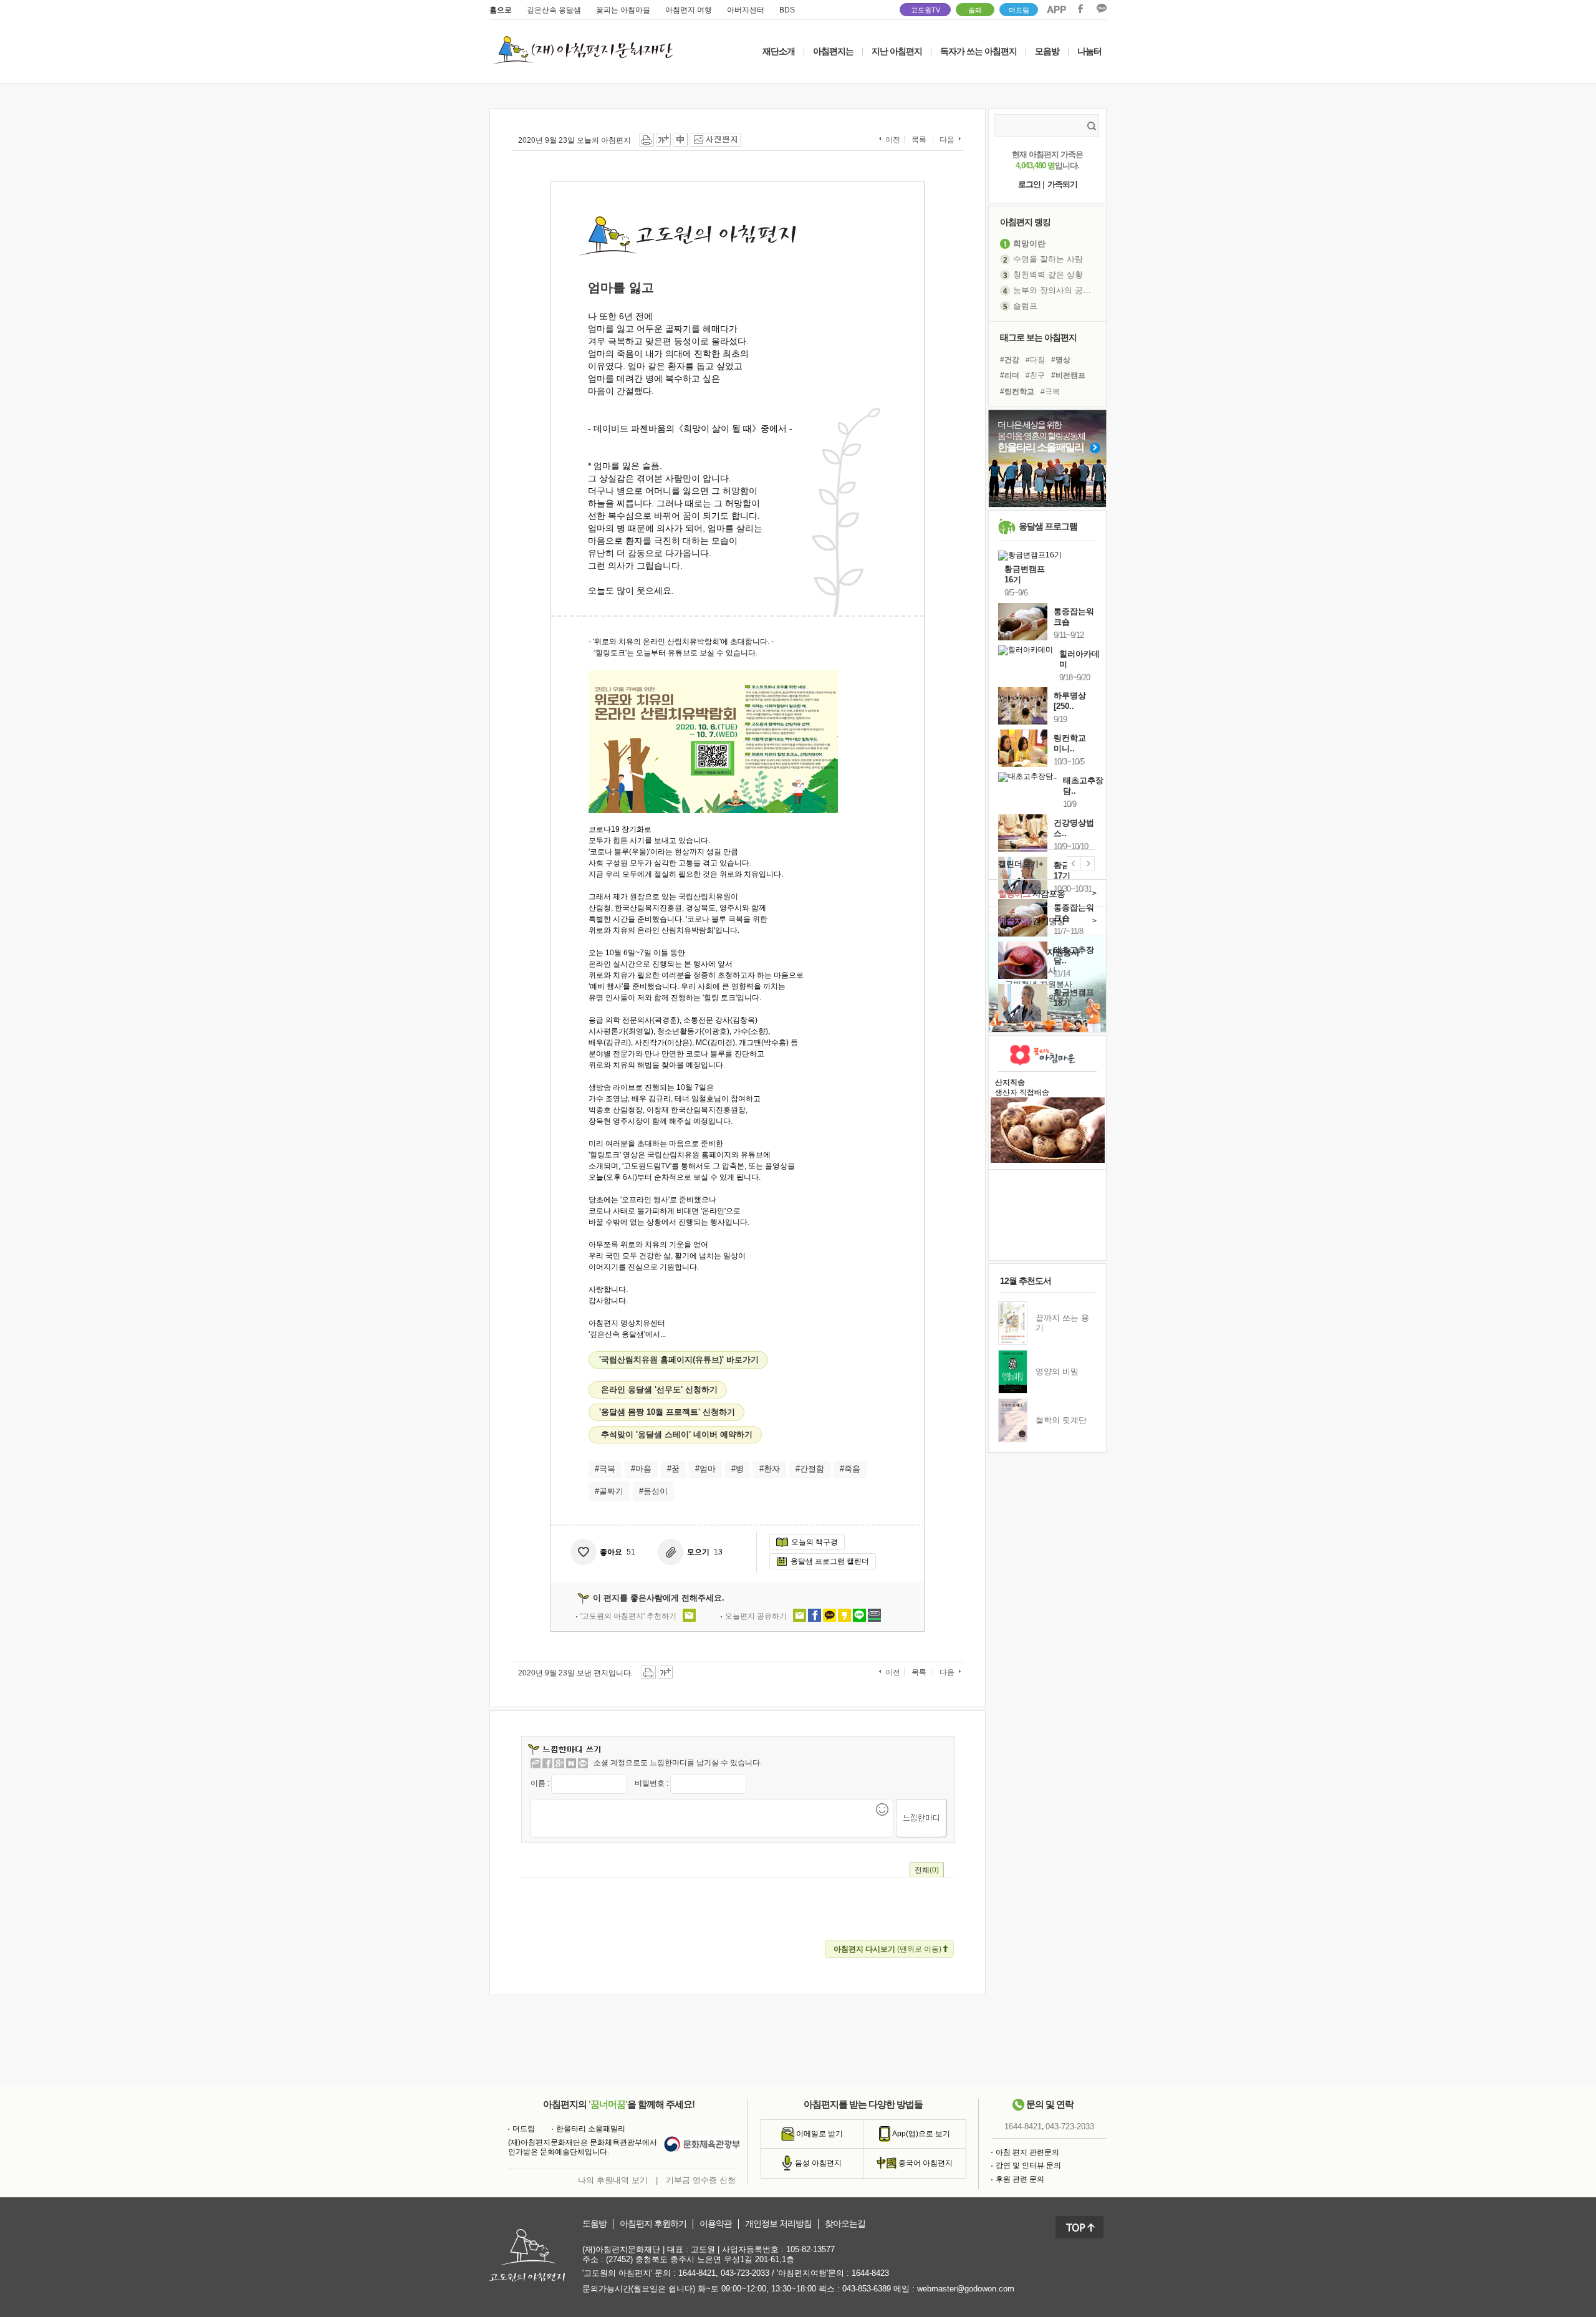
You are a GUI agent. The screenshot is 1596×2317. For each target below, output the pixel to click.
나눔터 (1089, 51)
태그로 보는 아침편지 (1038, 337)
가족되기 (1062, 184)
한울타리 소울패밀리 (591, 2129)
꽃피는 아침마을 (623, 10)
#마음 (641, 1469)
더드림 (1019, 10)
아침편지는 (833, 51)
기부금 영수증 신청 (701, 2180)
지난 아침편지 (897, 51)
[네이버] (571, 1763)
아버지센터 (746, 10)
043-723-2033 (1070, 2127)
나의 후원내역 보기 (613, 2180)
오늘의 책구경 (815, 1542)
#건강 (1010, 360)
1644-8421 (1023, 2127)
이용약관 (716, 2224)
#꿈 (673, 1469)
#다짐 (1035, 360)
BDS (787, 10)
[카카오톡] (583, 1763)
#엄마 (705, 1469)
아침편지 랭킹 (1025, 222)
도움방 (594, 2224)
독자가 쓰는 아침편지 (978, 51)
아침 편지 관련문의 (1027, 2152)
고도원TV (925, 10)
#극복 (605, 1469)
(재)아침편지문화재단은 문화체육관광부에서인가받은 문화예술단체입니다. (583, 2147)
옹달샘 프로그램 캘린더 (830, 1561)
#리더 (1010, 375)
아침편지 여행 (689, 10)
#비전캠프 (1068, 375)
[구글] (559, 1763)
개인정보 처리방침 (778, 2224)
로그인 (1029, 184)
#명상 (1061, 360)
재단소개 (779, 51)
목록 (919, 140)
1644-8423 (870, 2273)
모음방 (1047, 51)
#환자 (770, 1469)
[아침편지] (536, 1763)
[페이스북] (547, 1763)
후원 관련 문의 (1020, 2179)
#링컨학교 (1017, 392)
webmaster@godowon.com (966, 2289)
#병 (738, 1469)
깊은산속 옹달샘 (554, 10)
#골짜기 (609, 1491)
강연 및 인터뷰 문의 (1028, 2165)
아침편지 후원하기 (653, 2224)
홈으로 (501, 10)
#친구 (1035, 375)
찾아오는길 (845, 2224)
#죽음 (850, 1469)
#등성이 (653, 1491)
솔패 (975, 10)
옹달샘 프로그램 (1048, 526)
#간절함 (810, 1469)
